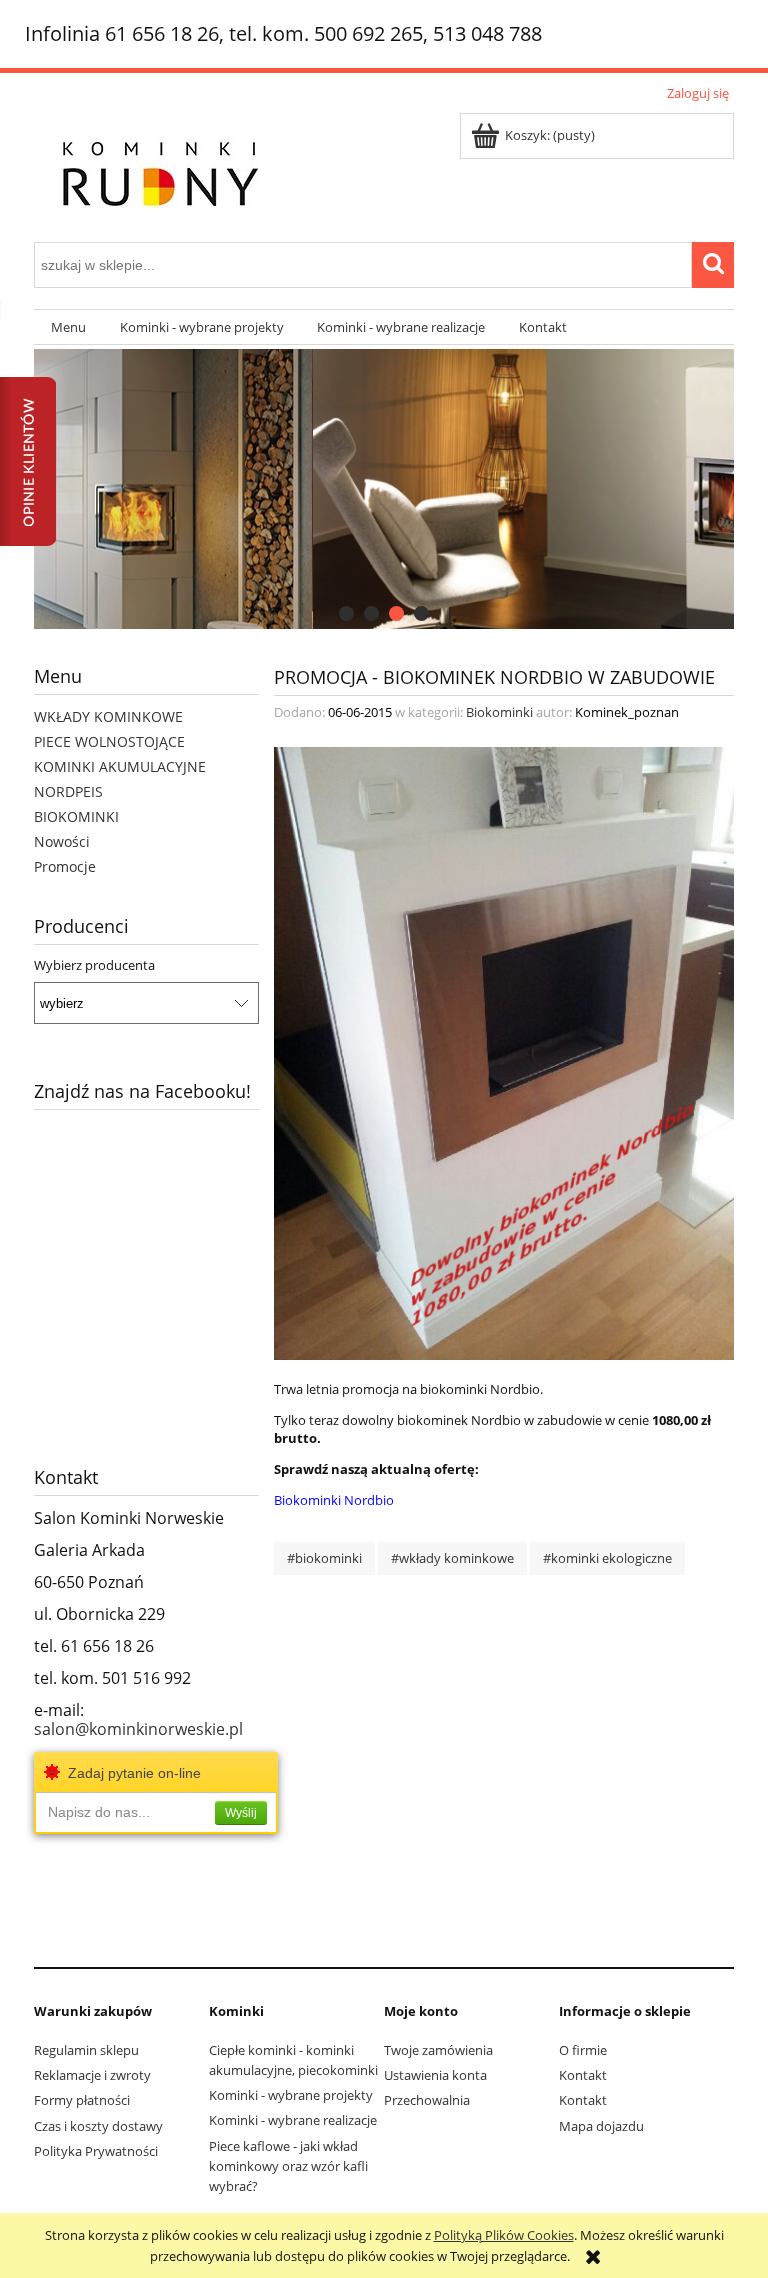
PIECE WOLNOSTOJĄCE (109, 741)
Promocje (65, 866)
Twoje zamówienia (438, 2050)
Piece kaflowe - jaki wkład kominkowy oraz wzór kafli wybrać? (288, 2166)
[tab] (346, 613)
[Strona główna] (159, 170)
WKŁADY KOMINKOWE (108, 716)
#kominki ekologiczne (607, 1558)
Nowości (62, 841)
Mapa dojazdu (601, 2126)
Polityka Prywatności (96, 2151)
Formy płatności (82, 2100)
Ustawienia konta (435, 2075)
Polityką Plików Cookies (504, 2235)
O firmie (583, 2050)
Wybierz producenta (94, 965)
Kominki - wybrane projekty (291, 2095)
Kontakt (583, 2075)
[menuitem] (68, 327)
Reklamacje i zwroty (92, 2075)
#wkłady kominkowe (452, 1558)
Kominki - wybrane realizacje (293, 2120)
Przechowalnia (427, 2100)
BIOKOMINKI (76, 816)
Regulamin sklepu (86, 2050)
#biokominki (324, 1558)
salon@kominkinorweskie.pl (138, 1729)
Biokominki (499, 712)
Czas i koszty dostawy (98, 2126)
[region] (384, 489)
